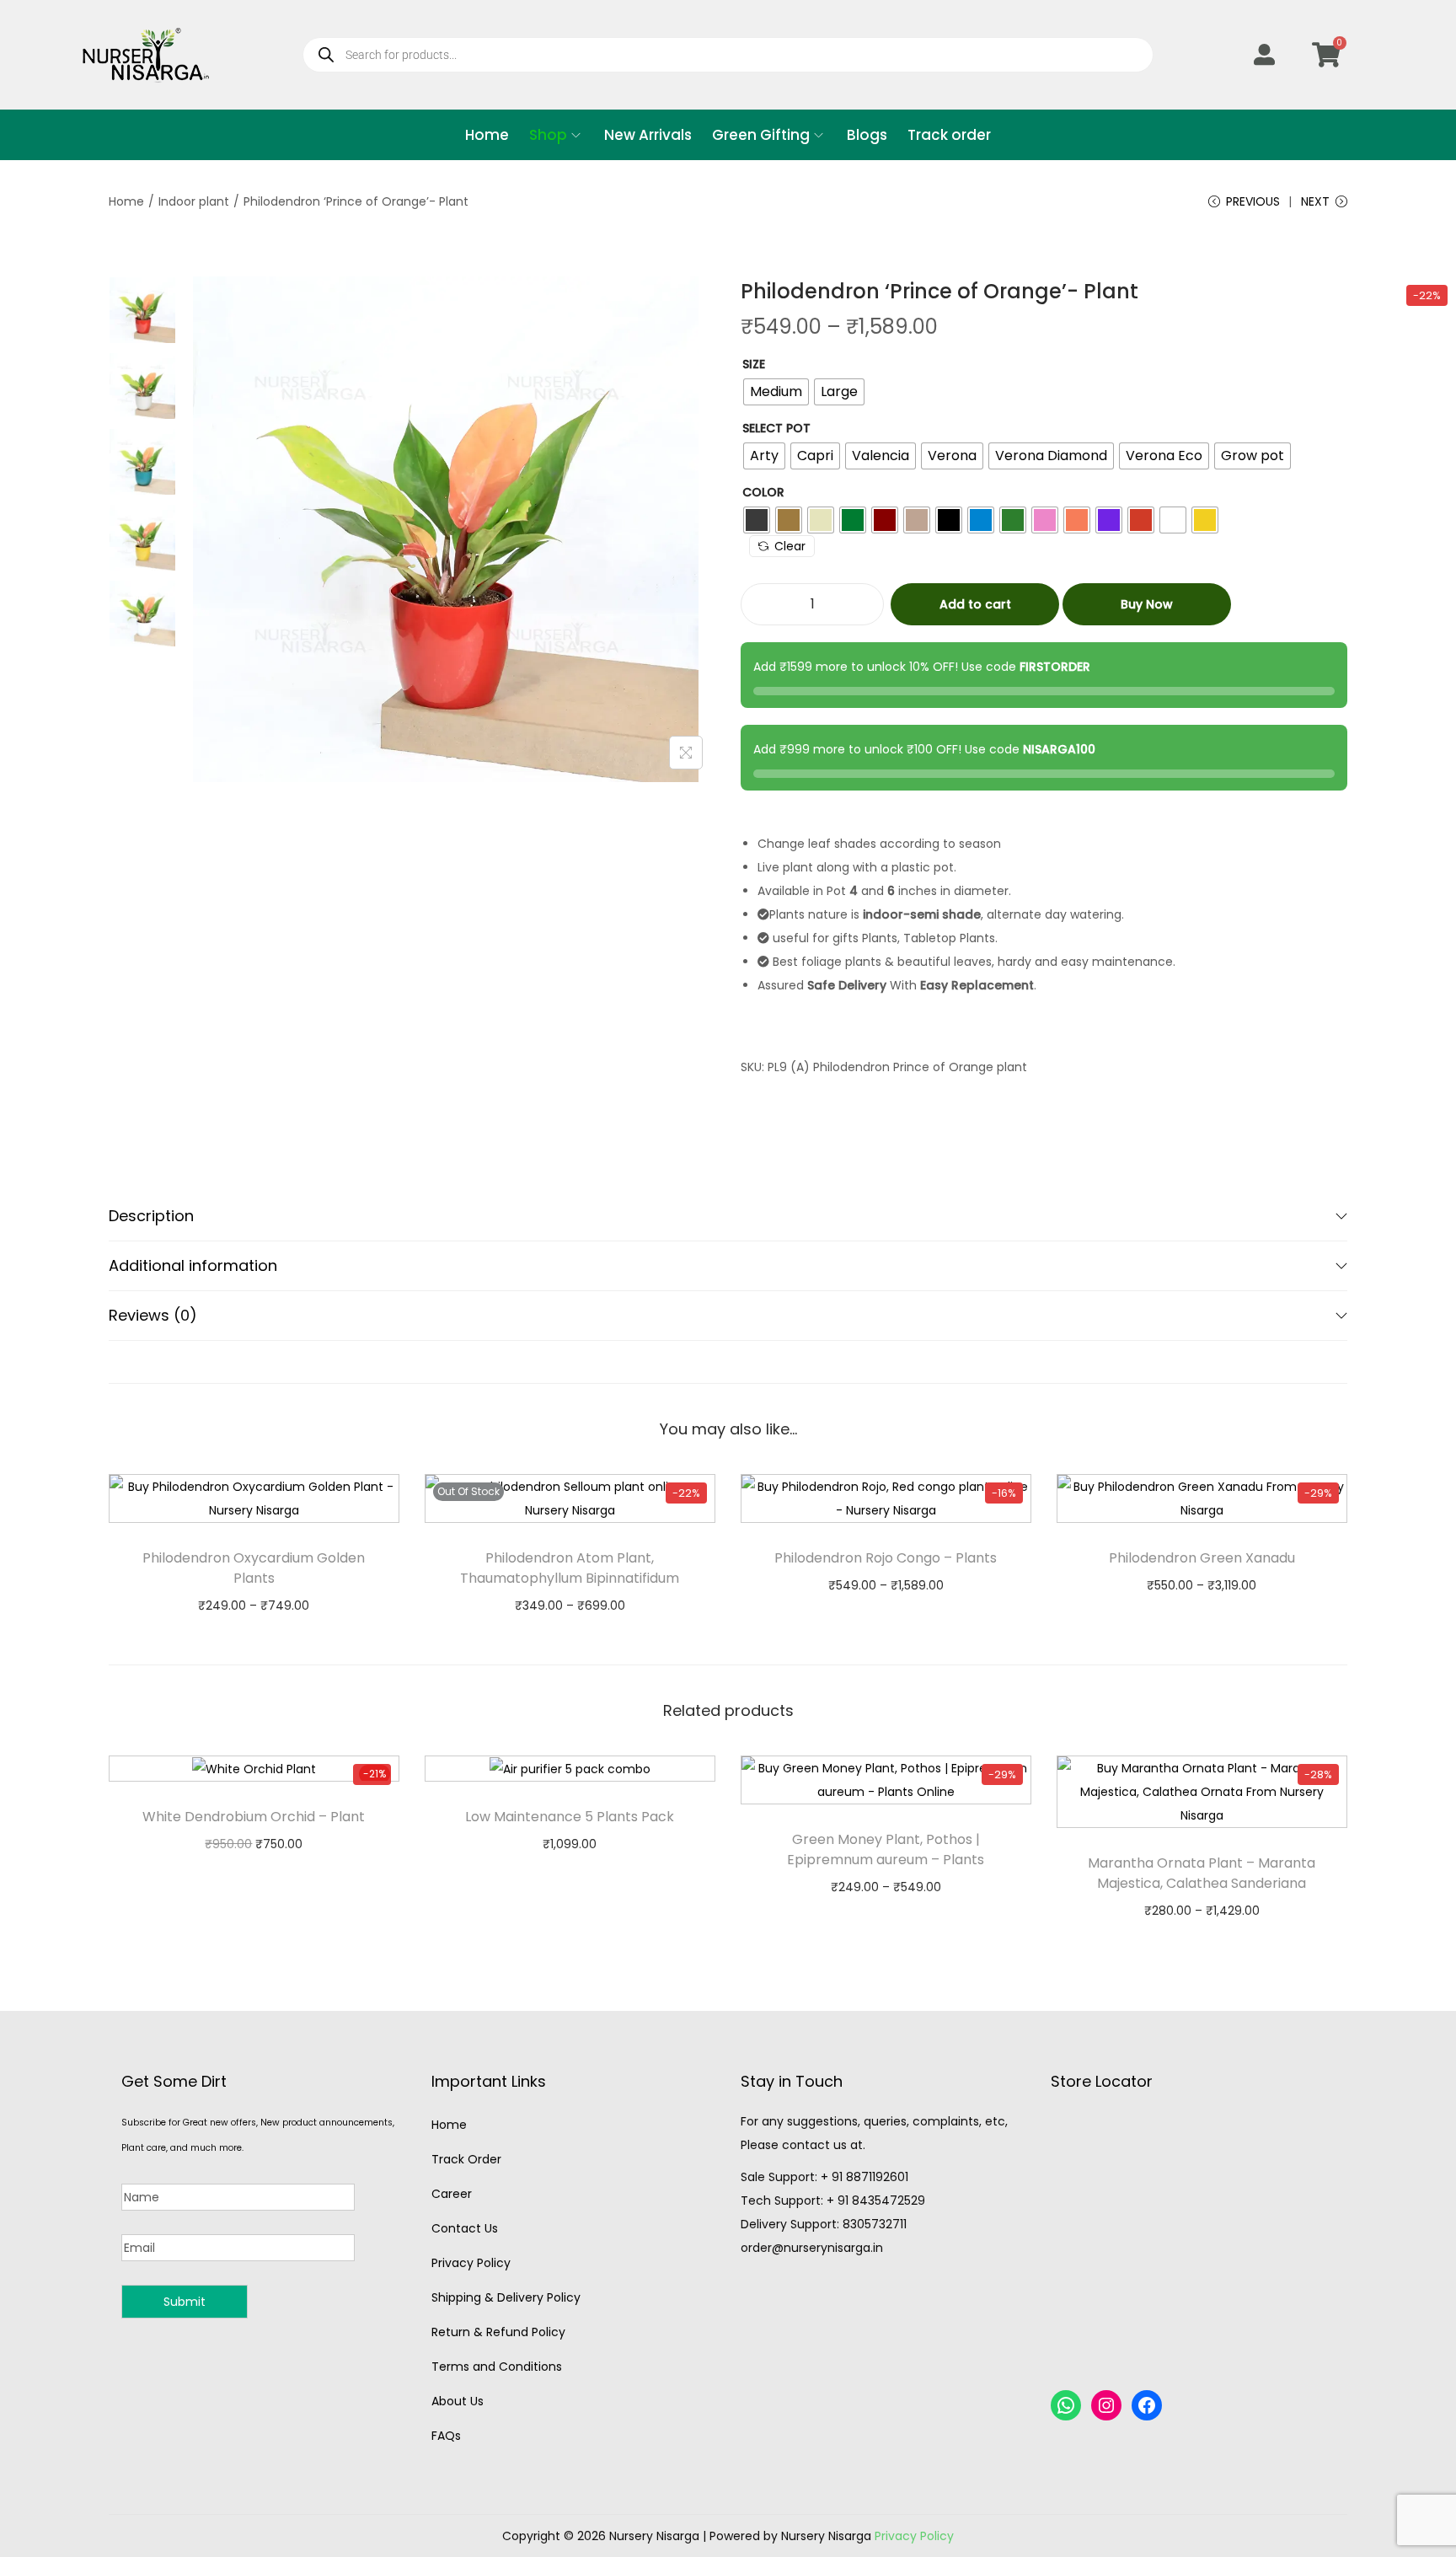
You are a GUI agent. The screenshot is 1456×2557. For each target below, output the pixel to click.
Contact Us (465, 2228)
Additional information (193, 1265)
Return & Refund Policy (498, 2332)
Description (151, 1216)
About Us (458, 2401)
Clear (790, 546)
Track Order (466, 2159)
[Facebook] (1147, 2405)
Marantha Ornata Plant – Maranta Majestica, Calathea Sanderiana (1202, 1873)
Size (754, 364)
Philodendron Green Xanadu (1202, 1558)
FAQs (446, 2436)
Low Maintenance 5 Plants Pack (570, 1817)
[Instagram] (1106, 2405)
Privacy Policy (471, 2263)
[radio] (776, 392)
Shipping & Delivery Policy (506, 2297)
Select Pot (776, 428)
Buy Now (1147, 604)
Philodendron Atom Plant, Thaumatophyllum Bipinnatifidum (570, 1568)
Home (126, 201)
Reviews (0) (153, 1315)
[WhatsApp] (1066, 2405)
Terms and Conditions (497, 2367)
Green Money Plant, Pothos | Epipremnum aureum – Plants (886, 1849)
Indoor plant (194, 201)
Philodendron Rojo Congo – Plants (886, 1558)
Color (763, 492)
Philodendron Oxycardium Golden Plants (254, 1568)
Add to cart (975, 604)
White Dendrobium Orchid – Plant (254, 1817)
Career (452, 2194)
